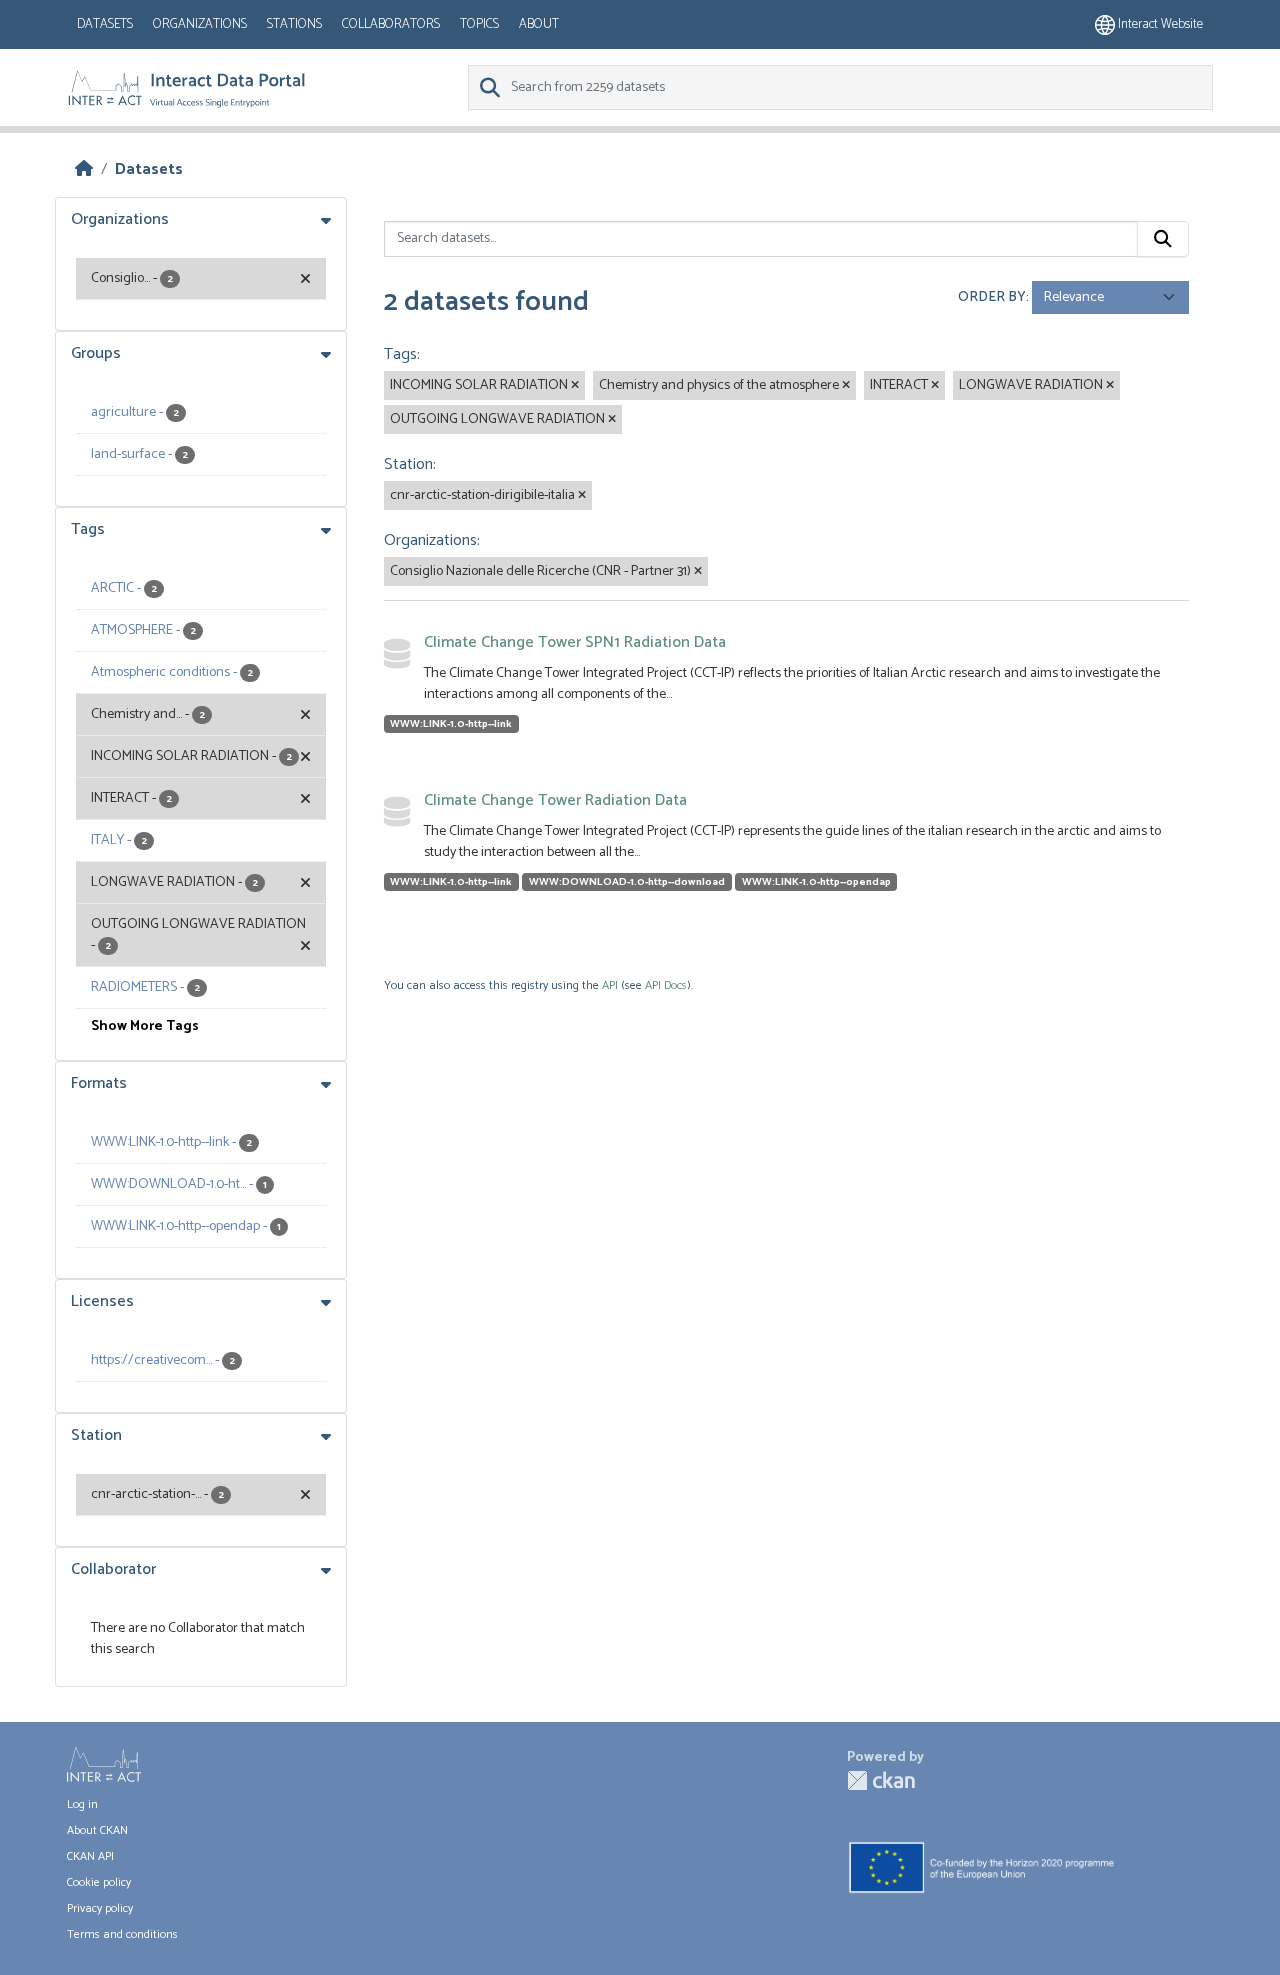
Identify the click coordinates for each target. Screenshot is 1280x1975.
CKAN (881, 1780)
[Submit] (1163, 239)
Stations (294, 24)
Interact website (1159, 24)
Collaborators (391, 24)
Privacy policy (100, 1908)
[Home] (84, 169)
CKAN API (90, 1856)
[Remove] (575, 386)
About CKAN (97, 1830)
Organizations (200, 24)
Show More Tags (145, 1026)
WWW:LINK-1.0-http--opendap (816, 882)
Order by (992, 297)
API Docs (666, 985)
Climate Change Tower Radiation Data (555, 800)
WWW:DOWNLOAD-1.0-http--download (627, 882)
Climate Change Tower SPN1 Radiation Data (575, 642)
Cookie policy (99, 1882)
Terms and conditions (122, 1934)
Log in (82, 1804)
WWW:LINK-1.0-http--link (451, 724)
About (539, 24)
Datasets (105, 24)
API (610, 985)
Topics (479, 24)
